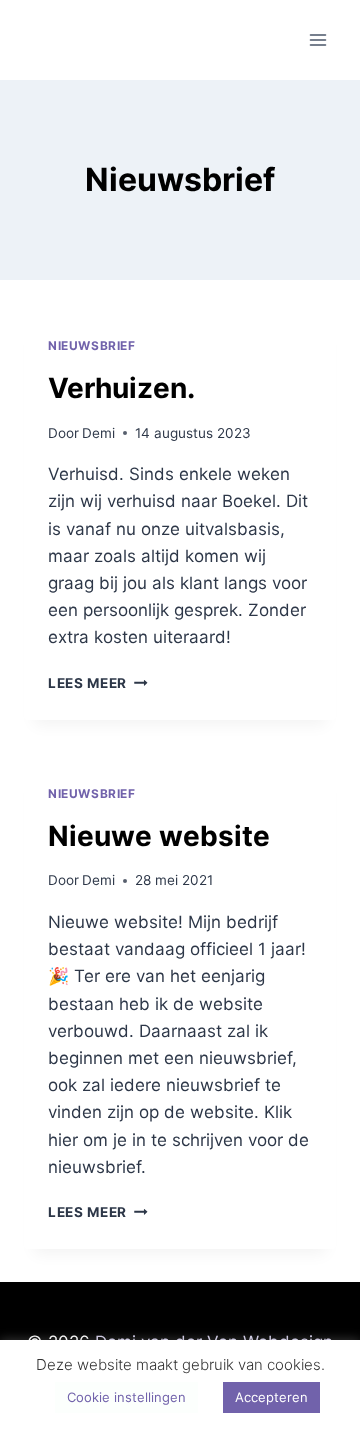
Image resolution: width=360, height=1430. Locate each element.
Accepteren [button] (271, 1397)
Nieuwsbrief (92, 345)
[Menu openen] (317, 39)
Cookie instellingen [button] (126, 1397)
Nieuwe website (159, 836)
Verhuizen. (121, 388)
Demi (98, 433)
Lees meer (98, 683)
